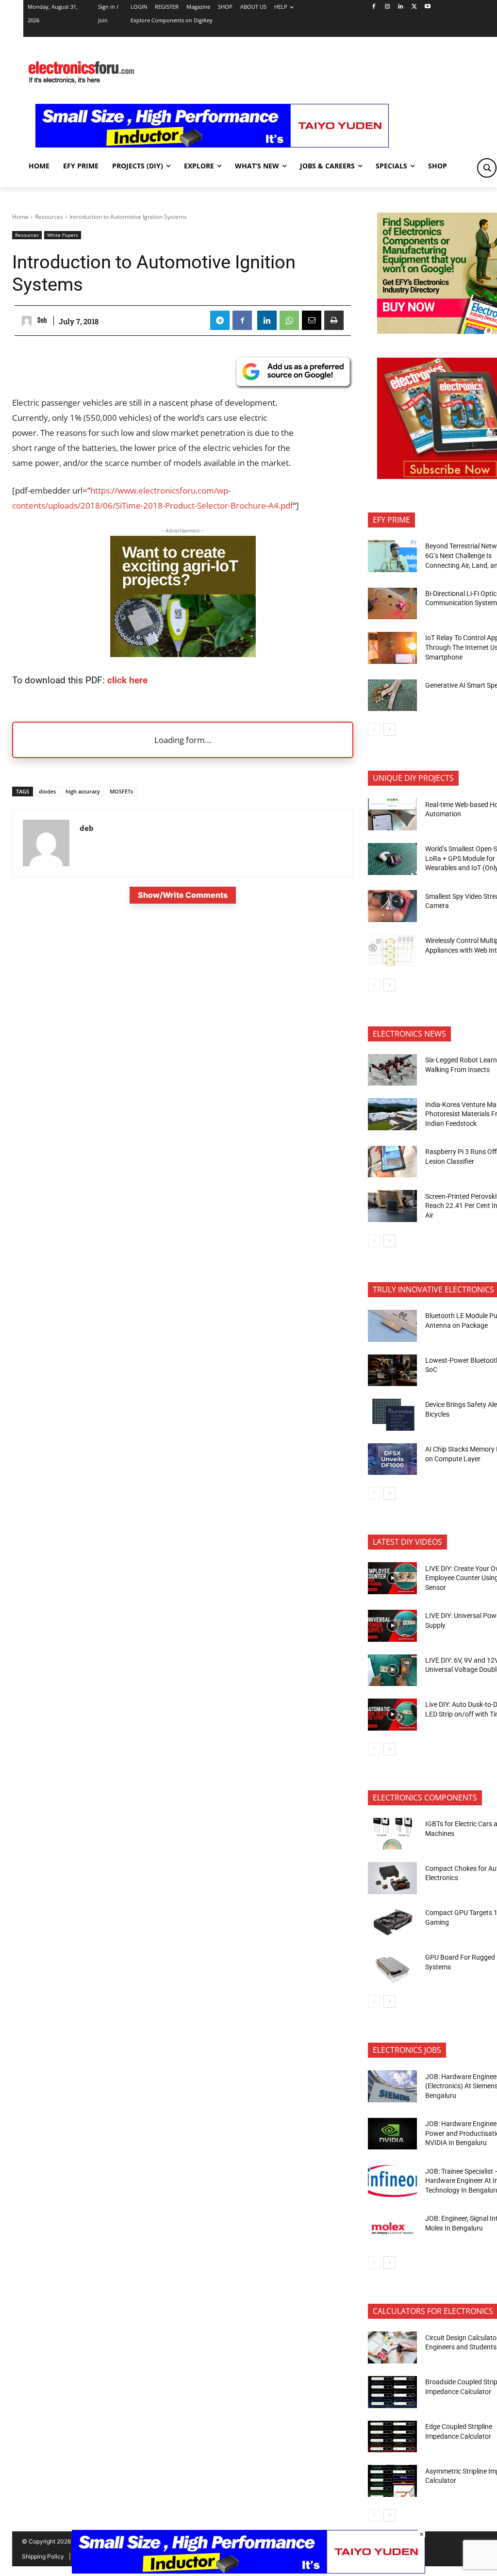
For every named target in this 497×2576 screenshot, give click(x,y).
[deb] (28, 321)
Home (20, 217)
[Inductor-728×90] (212, 145)
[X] (414, 7)
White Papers (63, 235)
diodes (47, 791)
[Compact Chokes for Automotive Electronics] (392, 1878)
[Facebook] (373, 7)
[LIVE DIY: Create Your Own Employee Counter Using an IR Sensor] (392, 1578)
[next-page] (389, 729)
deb (42, 320)
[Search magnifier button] (487, 168)
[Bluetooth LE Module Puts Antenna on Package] (392, 1326)
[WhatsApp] (289, 320)
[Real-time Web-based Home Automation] (392, 814)
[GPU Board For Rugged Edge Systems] (392, 1967)
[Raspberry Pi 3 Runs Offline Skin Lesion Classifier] (392, 1162)
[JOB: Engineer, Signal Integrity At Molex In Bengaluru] (392, 2229)
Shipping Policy (43, 2556)
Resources (49, 217)
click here (127, 680)
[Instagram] (387, 7)
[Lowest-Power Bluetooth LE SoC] (392, 1371)
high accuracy (83, 791)
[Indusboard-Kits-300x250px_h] (183, 654)
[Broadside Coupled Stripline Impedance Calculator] (392, 2392)
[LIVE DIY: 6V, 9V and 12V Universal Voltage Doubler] (392, 1670)
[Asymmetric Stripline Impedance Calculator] (392, 2481)
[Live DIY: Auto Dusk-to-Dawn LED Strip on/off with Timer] (392, 1715)
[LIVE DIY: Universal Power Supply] (392, 1626)
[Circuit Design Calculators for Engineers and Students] (392, 2347)
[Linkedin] (401, 7)
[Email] (312, 320)
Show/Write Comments (183, 895)
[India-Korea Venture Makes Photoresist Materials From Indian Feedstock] (392, 1114)
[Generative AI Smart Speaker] (392, 695)
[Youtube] (428, 7)
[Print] (334, 320)
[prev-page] (374, 729)
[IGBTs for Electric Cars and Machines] (392, 1834)
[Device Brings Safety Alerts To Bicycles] (392, 1415)
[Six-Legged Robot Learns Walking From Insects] (392, 1070)
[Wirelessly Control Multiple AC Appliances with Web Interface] (392, 951)
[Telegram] (220, 320)
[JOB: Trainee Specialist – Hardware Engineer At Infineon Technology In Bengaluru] (392, 2181)
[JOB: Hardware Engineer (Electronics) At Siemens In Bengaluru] (392, 2086)
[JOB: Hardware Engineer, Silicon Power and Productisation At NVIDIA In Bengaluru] (392, 2134)
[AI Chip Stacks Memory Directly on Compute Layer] (392, 1459)
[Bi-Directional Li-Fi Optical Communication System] (392, 604)
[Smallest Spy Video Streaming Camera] (392, 906)
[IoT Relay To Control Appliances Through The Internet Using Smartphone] (392, 648)
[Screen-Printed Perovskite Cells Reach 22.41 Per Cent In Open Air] (392, 1206)
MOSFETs (121, 791)
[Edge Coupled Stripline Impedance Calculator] (392, 2437)
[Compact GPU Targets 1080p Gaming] (392, 1923)
